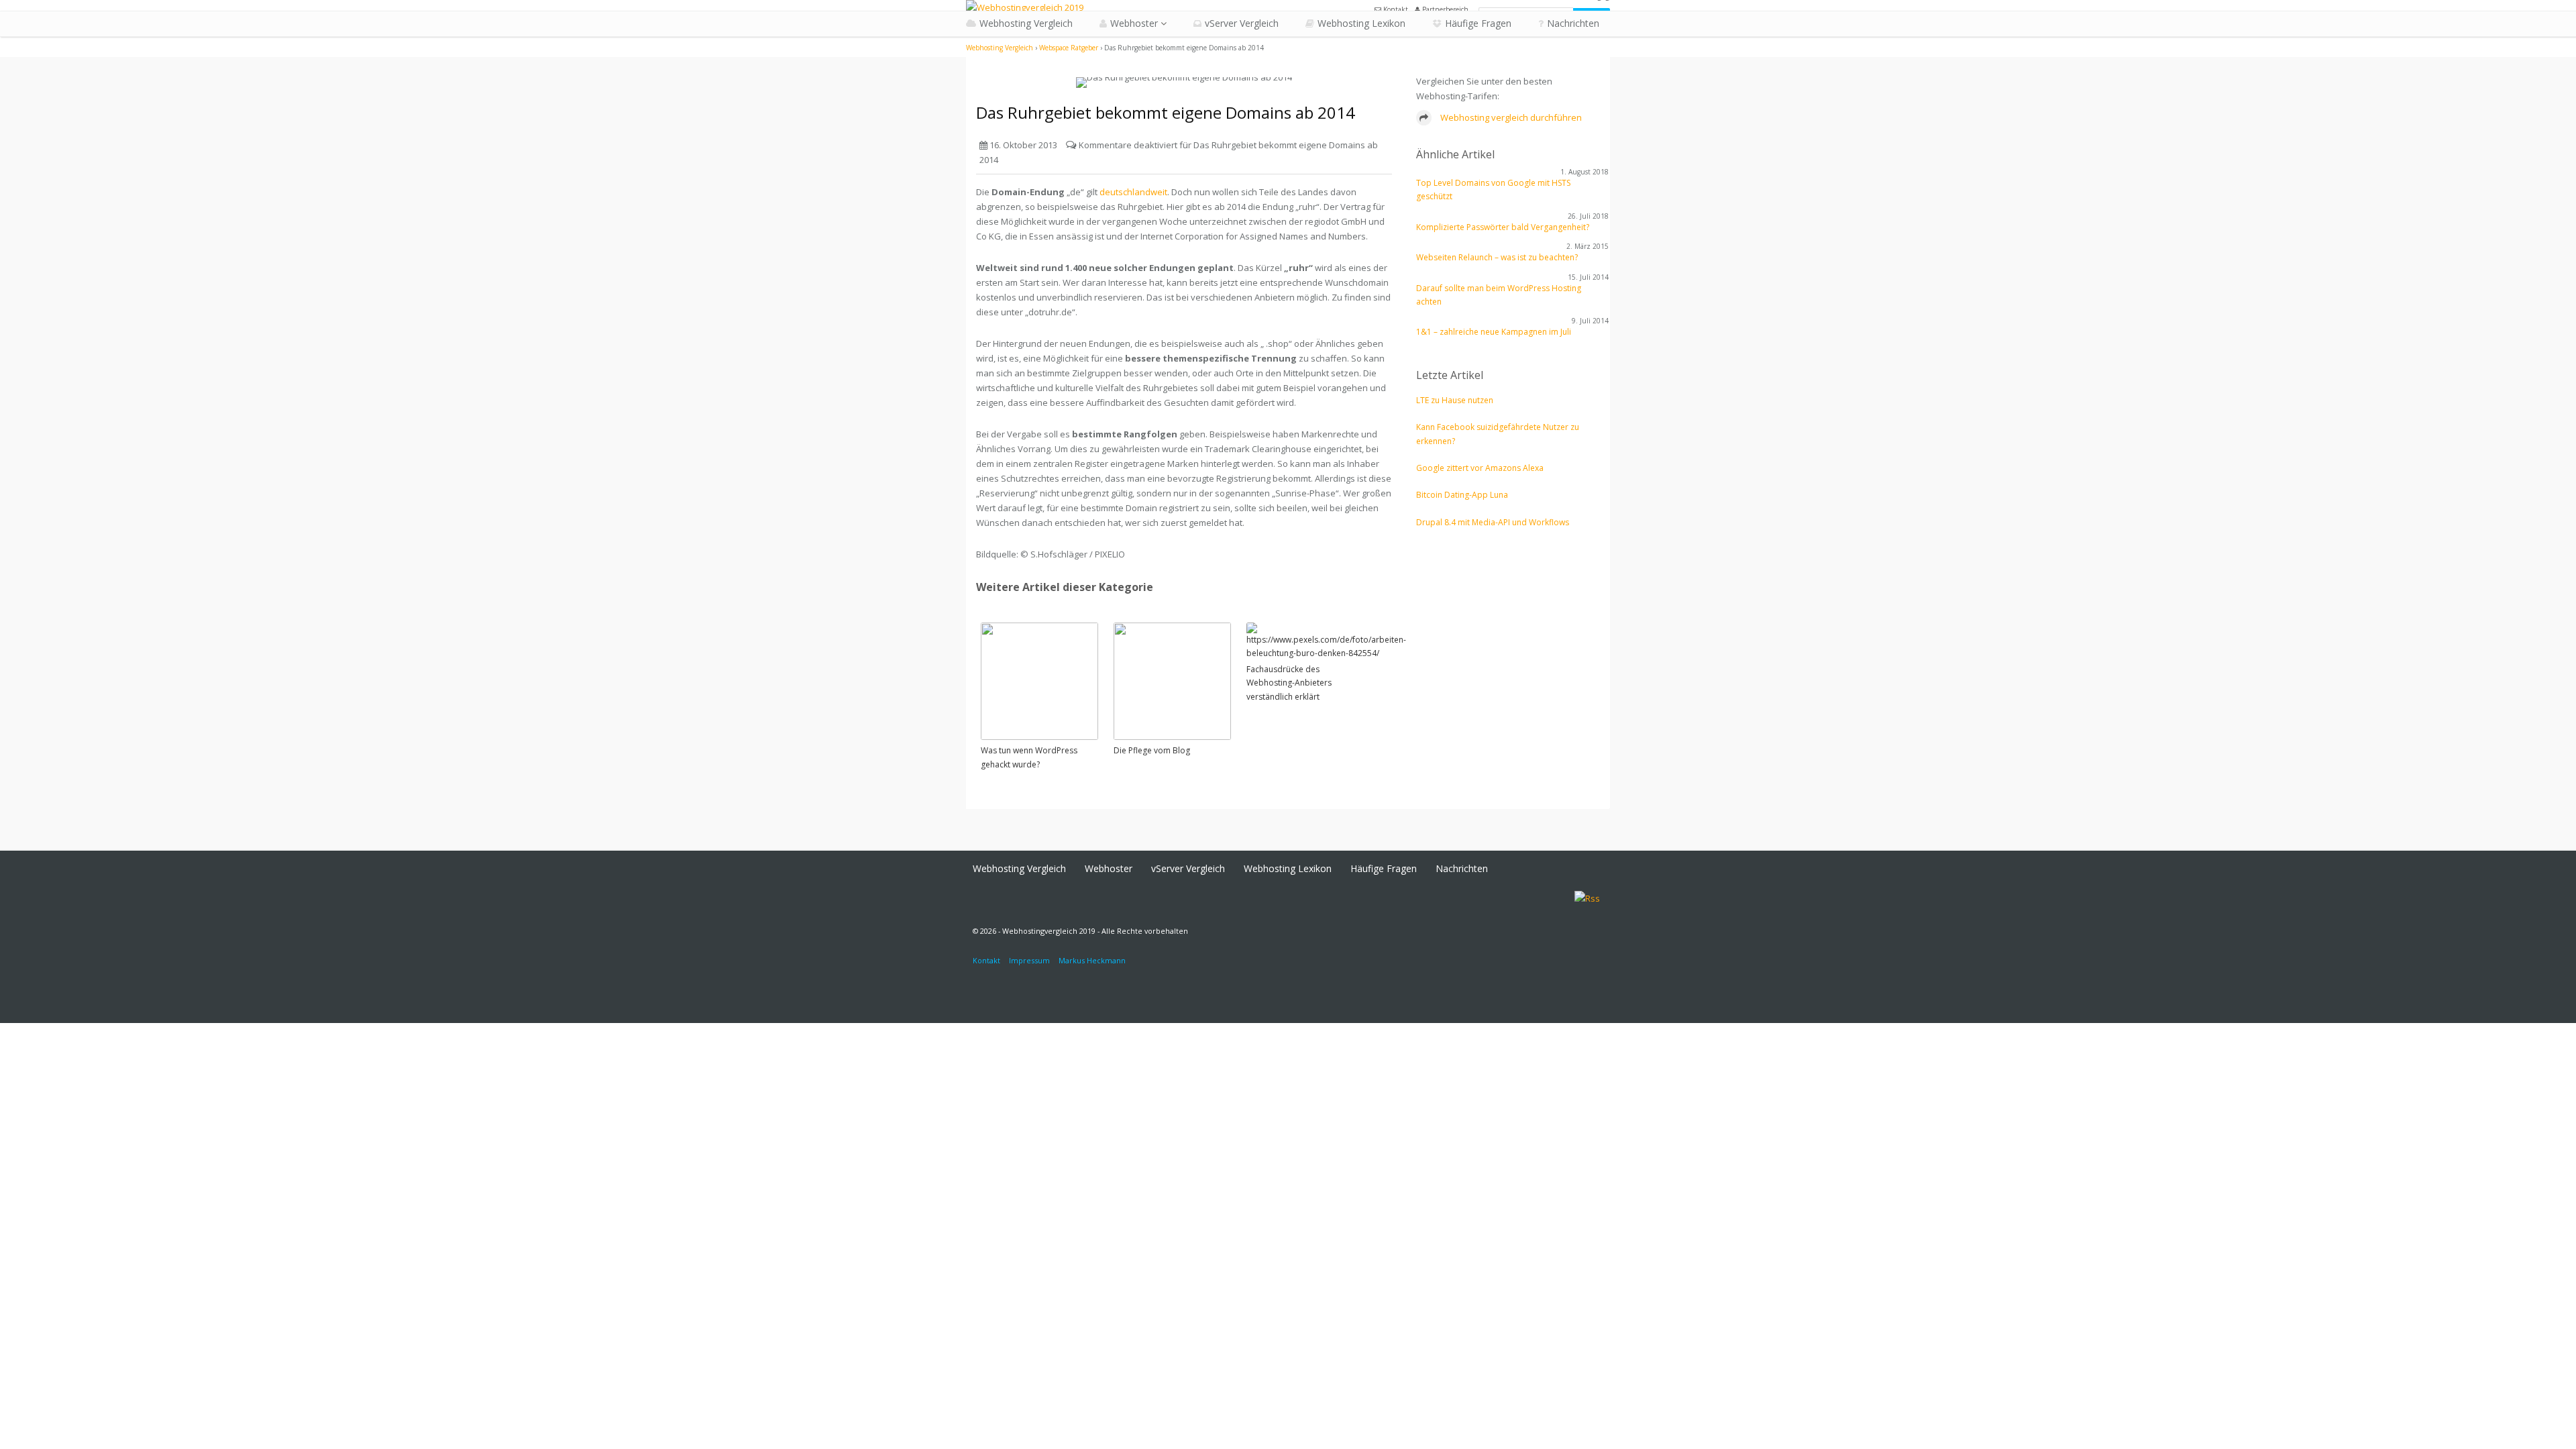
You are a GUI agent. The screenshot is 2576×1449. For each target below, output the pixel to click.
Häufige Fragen (1478, 23)
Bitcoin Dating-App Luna (1462, 495)
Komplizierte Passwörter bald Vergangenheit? (1503, 227)
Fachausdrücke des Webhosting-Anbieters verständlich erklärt (1289, 683)
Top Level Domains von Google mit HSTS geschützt (1493, 190)
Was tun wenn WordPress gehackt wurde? (1029, 757)
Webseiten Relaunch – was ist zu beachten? (1497, 257)
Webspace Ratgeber (1069, 48)
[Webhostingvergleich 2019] (1025, 7)
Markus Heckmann (1092, 960)
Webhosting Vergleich (1026, 23)
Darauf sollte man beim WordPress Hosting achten (1499, 295)
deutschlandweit (1133, 192)
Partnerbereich (1444, 9)
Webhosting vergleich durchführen (1510, 117)
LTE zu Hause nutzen (1455, 400)
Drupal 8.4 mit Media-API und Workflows (1493, 522)
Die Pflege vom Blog (1152, 750)
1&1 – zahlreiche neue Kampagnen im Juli (1494, 332)
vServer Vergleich (1242, 23)
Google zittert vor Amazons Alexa (1480, 468)
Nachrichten (1573, 23)
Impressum (1029, 960)
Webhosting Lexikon (1361, 23)
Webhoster (1134, 23)
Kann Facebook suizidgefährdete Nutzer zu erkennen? (1498, 434)
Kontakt (1395, 9)
